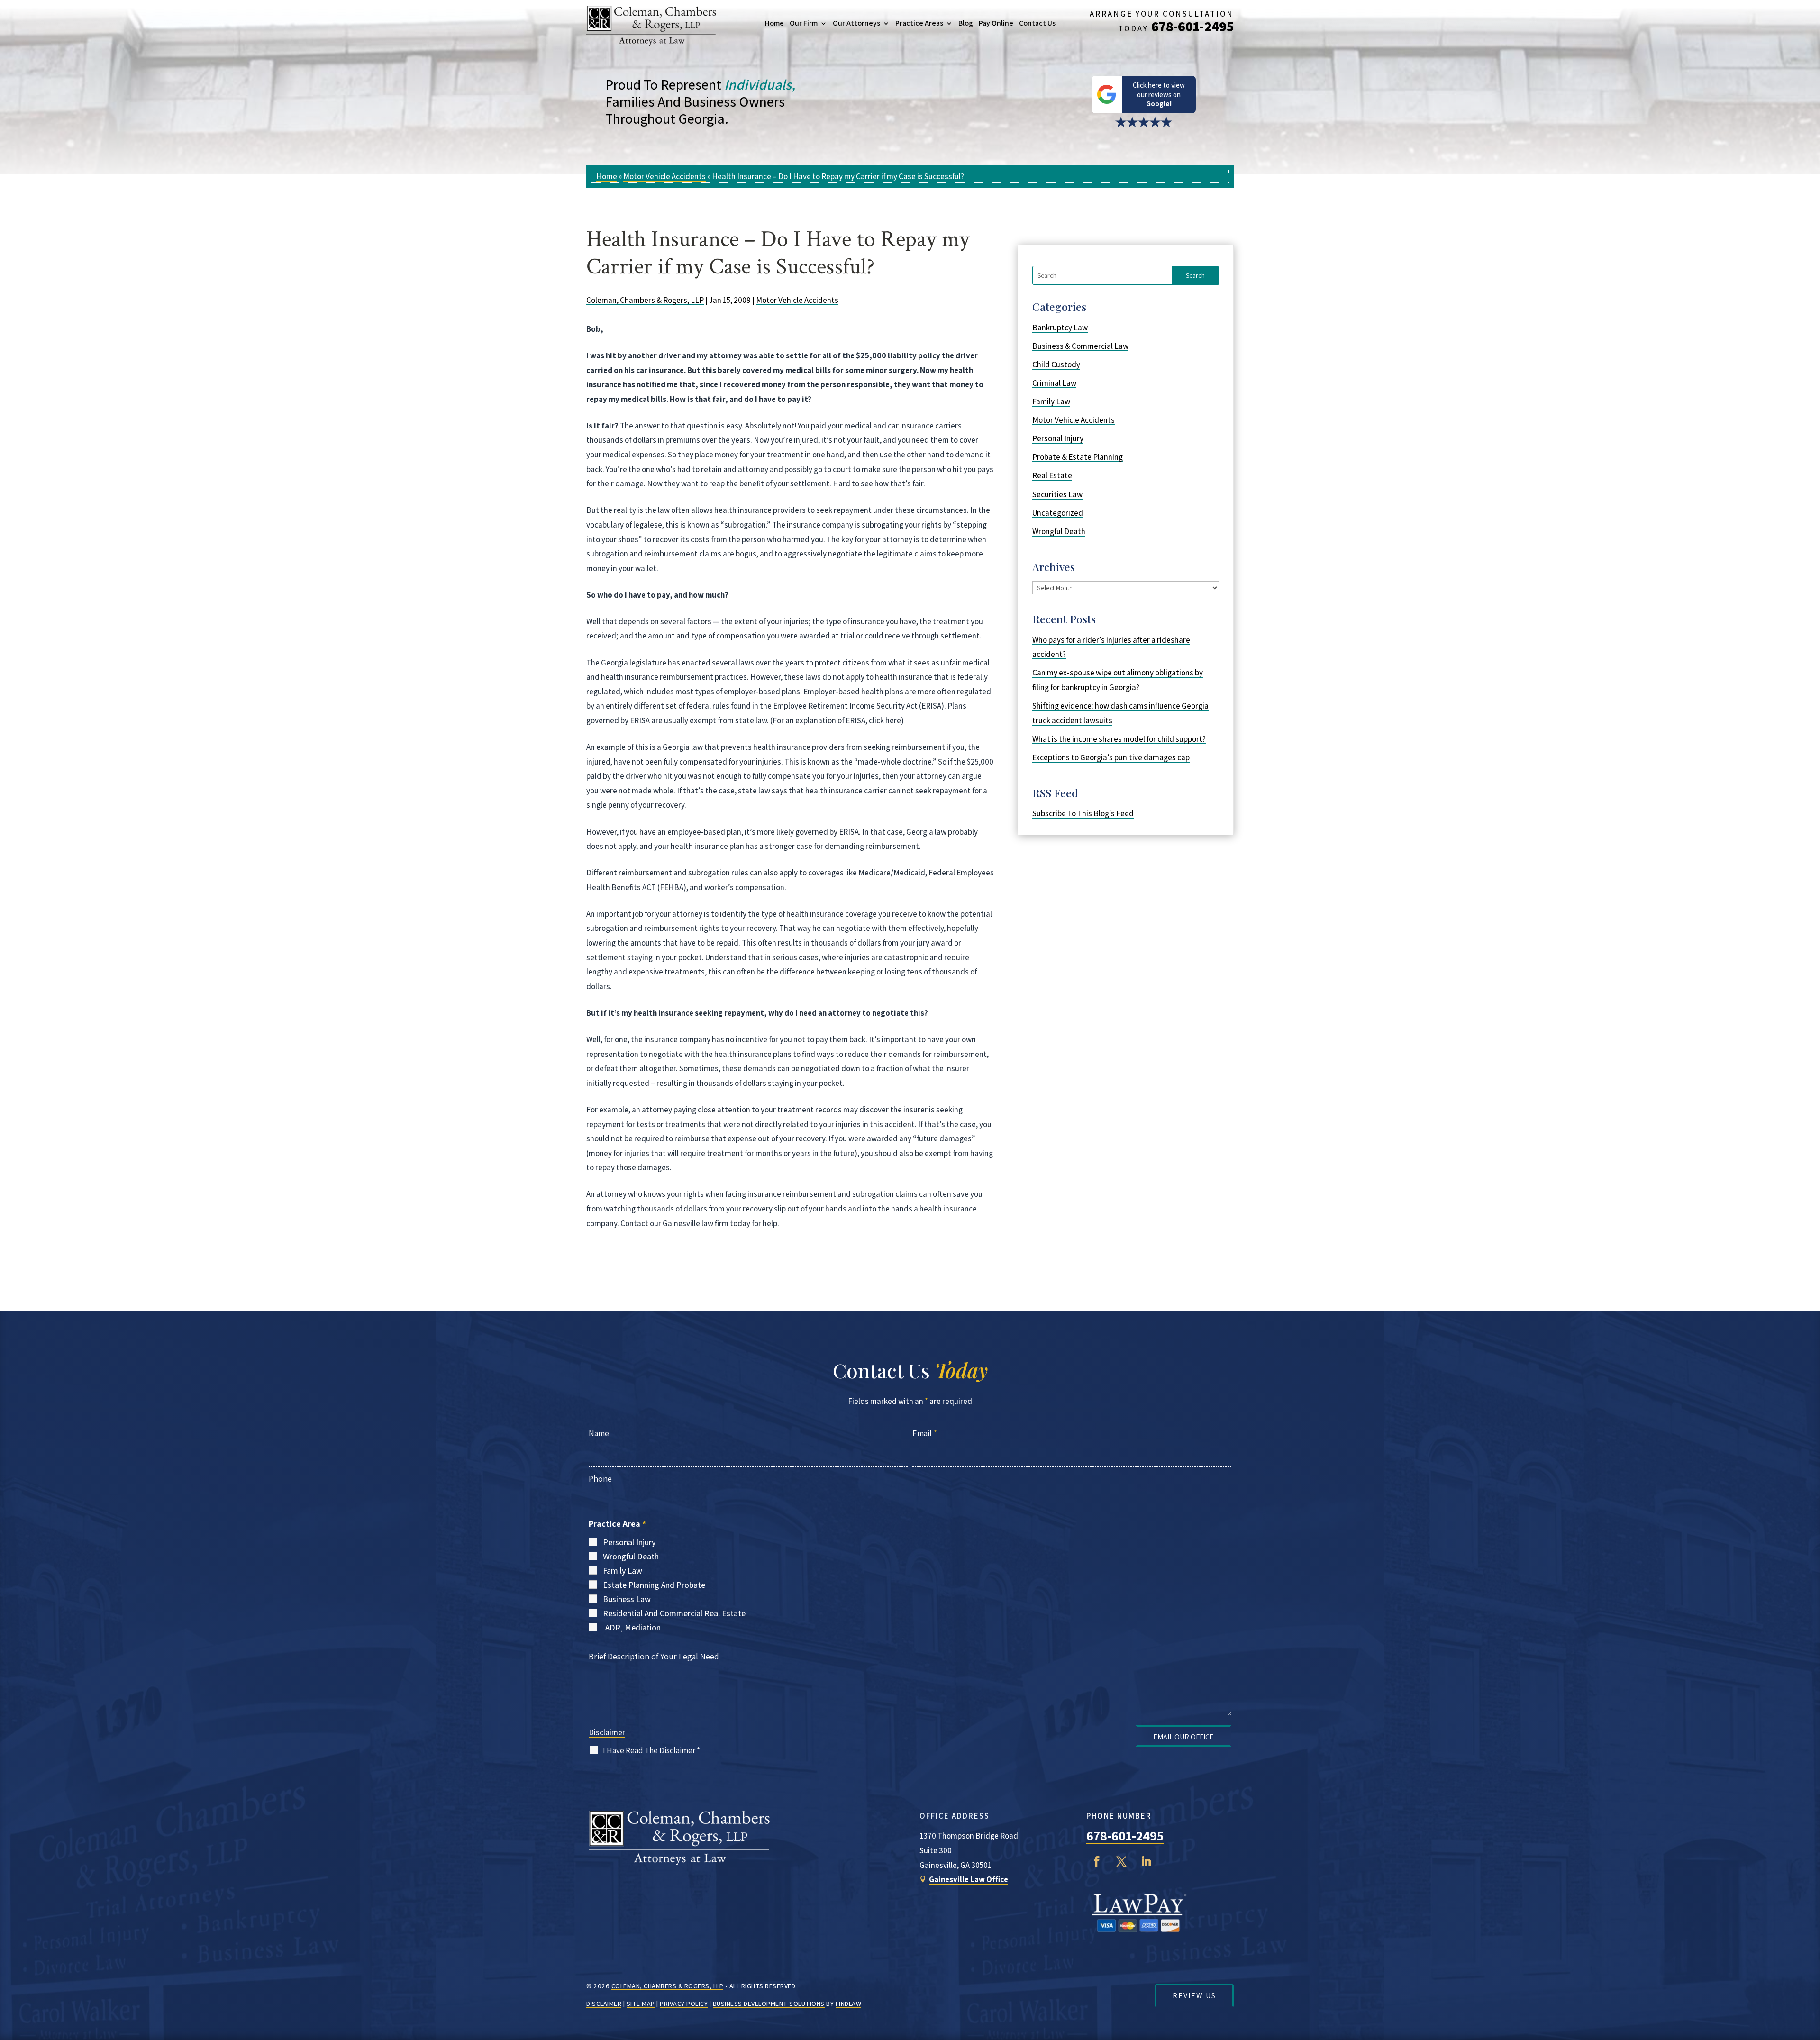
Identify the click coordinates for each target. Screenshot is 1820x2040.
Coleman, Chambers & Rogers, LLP (645, 300)
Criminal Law (1054, 383)
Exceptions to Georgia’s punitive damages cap (1111, 757)
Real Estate (1052, 475)
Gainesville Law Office (969, 1879)
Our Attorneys (856, 23)
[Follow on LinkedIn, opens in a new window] (1146, 1861)
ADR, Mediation (633, 1627)
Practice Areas (919, 23)
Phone (600, 1479)
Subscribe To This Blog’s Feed (1083, 813)
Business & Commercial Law (1080, 346)
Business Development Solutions (769, 2004)
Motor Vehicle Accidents (797, 300)
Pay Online (996, 23)
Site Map (641, 2004)
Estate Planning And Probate (654, 1585)
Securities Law (1057, 494)
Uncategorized (1058, 513)
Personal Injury (1058, 438)
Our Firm (804, 23)
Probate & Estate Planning (1078, 457)
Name (599, 1433)
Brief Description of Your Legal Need (654, 1656)
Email (925, 1433)
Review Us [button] (1194, 1996)
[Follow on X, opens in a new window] (1121, 1861)
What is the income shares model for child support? (1119, 739)
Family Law (1051, 401)
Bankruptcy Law (1060, 328)
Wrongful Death (1059, 531)
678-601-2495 (1192, 26)
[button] (1811, 1971)
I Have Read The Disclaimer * (651, 1750)
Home (774, 23)
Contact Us (1037, 23)
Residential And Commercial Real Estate (674, 1613)
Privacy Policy (684, 2004)
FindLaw (849, 2004)
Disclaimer (607, 1732)
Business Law (627, 1599)
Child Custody (1056, 364)
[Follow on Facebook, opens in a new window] (1097, 1861)
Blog (966, 23)
